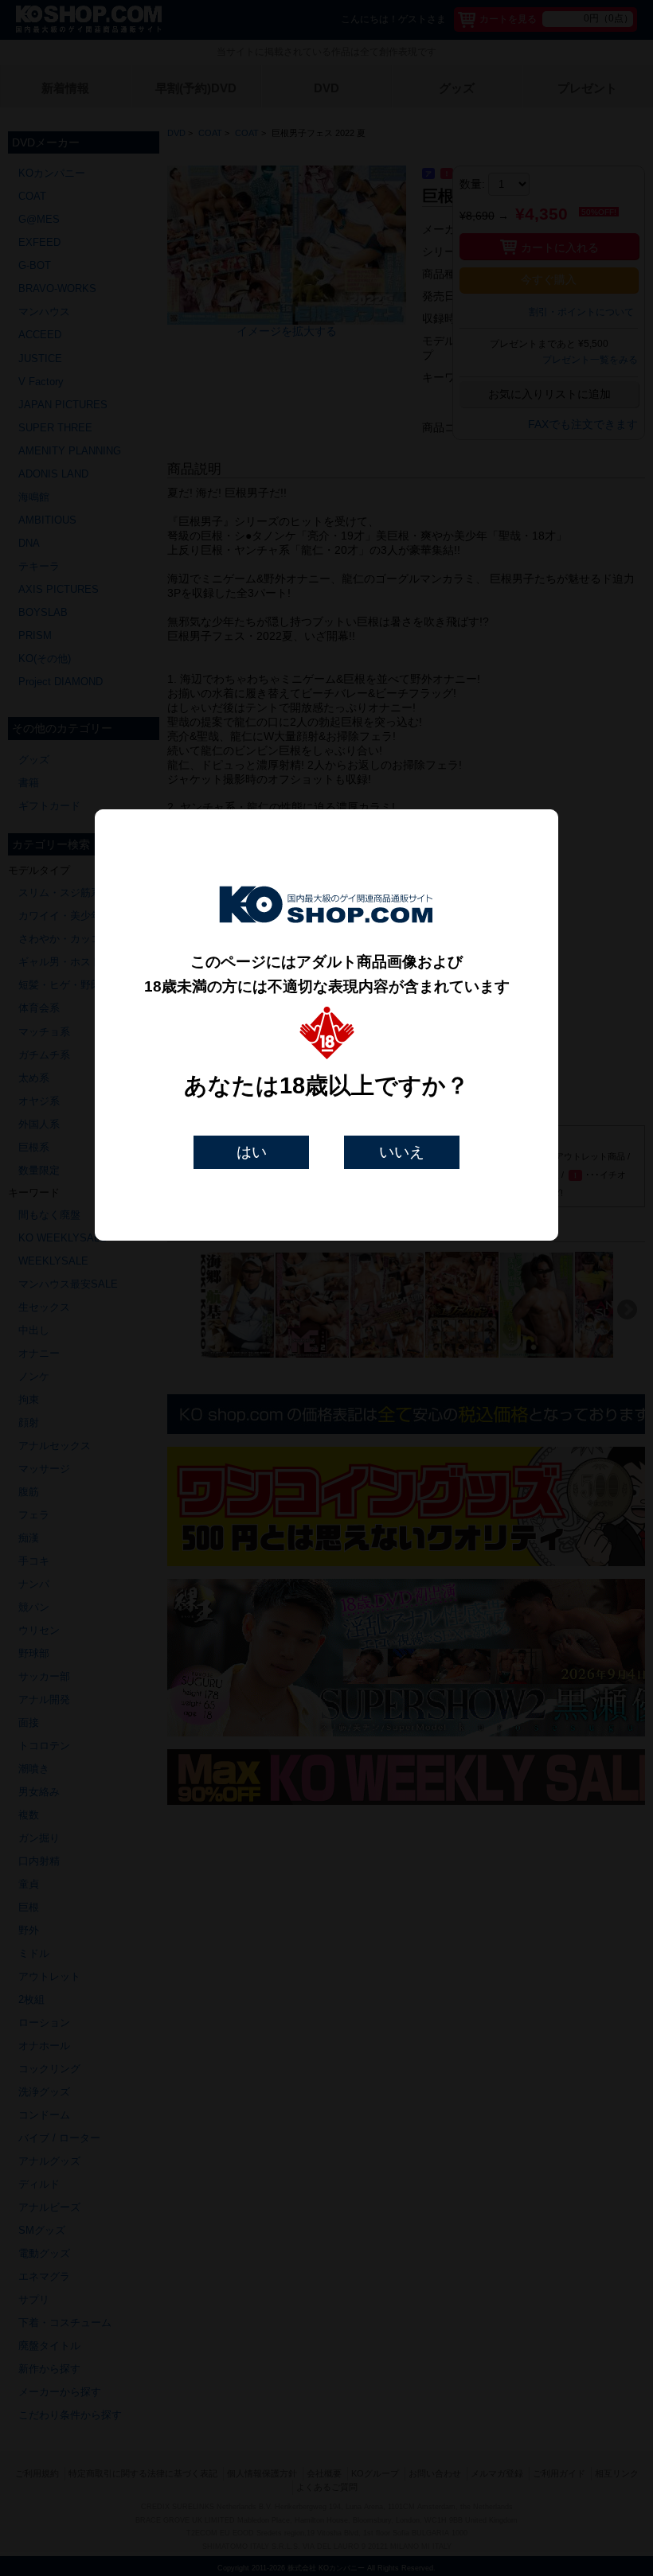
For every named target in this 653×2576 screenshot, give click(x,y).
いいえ (402, 1152)
